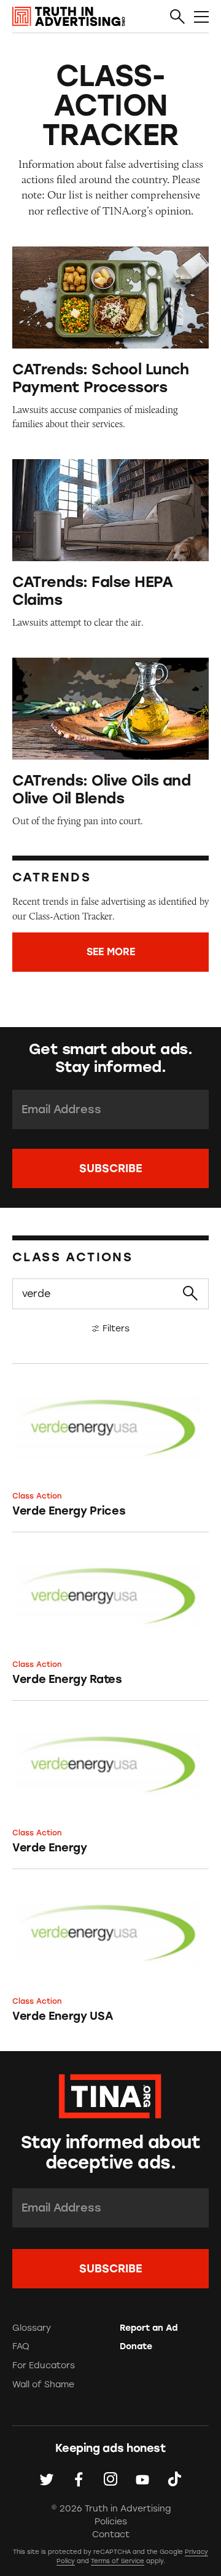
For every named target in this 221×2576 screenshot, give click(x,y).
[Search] (177, 17)
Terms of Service (118, 2561)
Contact (111, 2535)
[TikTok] (174, 2479)
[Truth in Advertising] (69, 17)
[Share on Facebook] (79, 2479)
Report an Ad (149, 2328)
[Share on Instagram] (110, 2479)
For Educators (44, 2365)
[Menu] (201, 17)
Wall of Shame (43, 2385)
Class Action (37, 1496)
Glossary (32, 2328)
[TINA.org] (110, 2094)
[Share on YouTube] (142, 2479)
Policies (111, 2522)
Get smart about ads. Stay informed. (110, 1058)
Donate (136, 2346)
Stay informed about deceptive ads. (110, 2153)
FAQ (21, 2346)
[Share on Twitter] (47, 2479)
